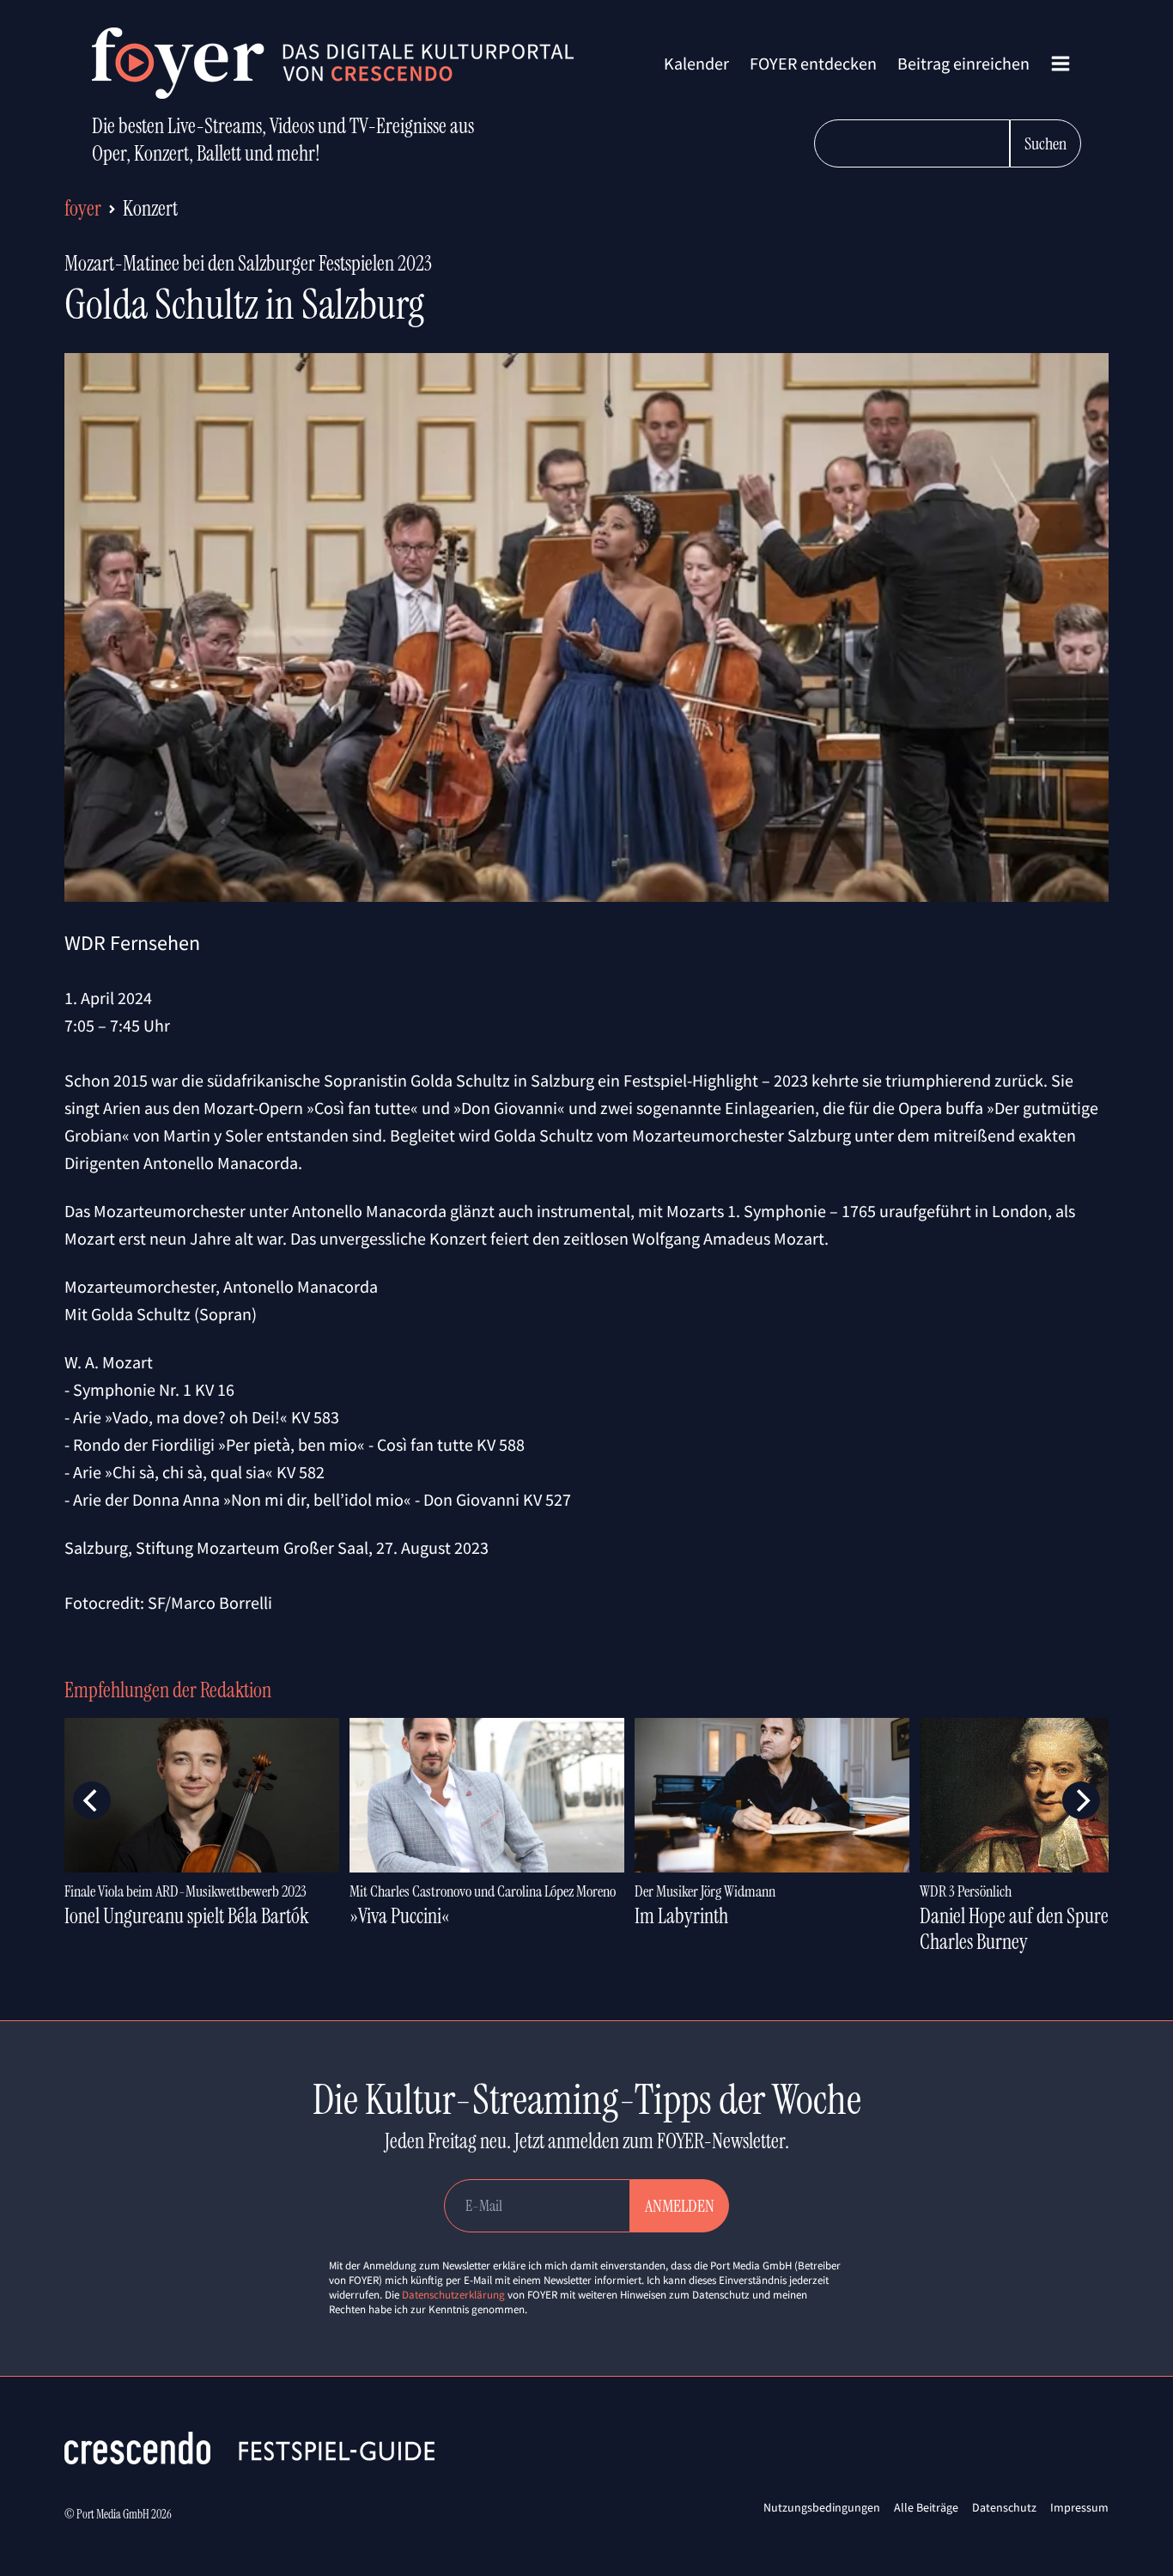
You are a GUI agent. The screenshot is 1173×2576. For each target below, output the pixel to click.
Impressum (1079, 2507)
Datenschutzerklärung (453, 2295)
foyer (83, 208)
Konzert (150, 208)
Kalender (696, 63)
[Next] (1081, 1800)
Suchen (1045, 143)
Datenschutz (1004, 2507)
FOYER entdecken (813, 63)
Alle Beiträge (926, 2507)
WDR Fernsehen (132, 943)
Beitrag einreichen (963, 63)
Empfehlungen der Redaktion (168, 1690)
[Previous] (92, 1800)
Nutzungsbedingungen (822, 2507)
